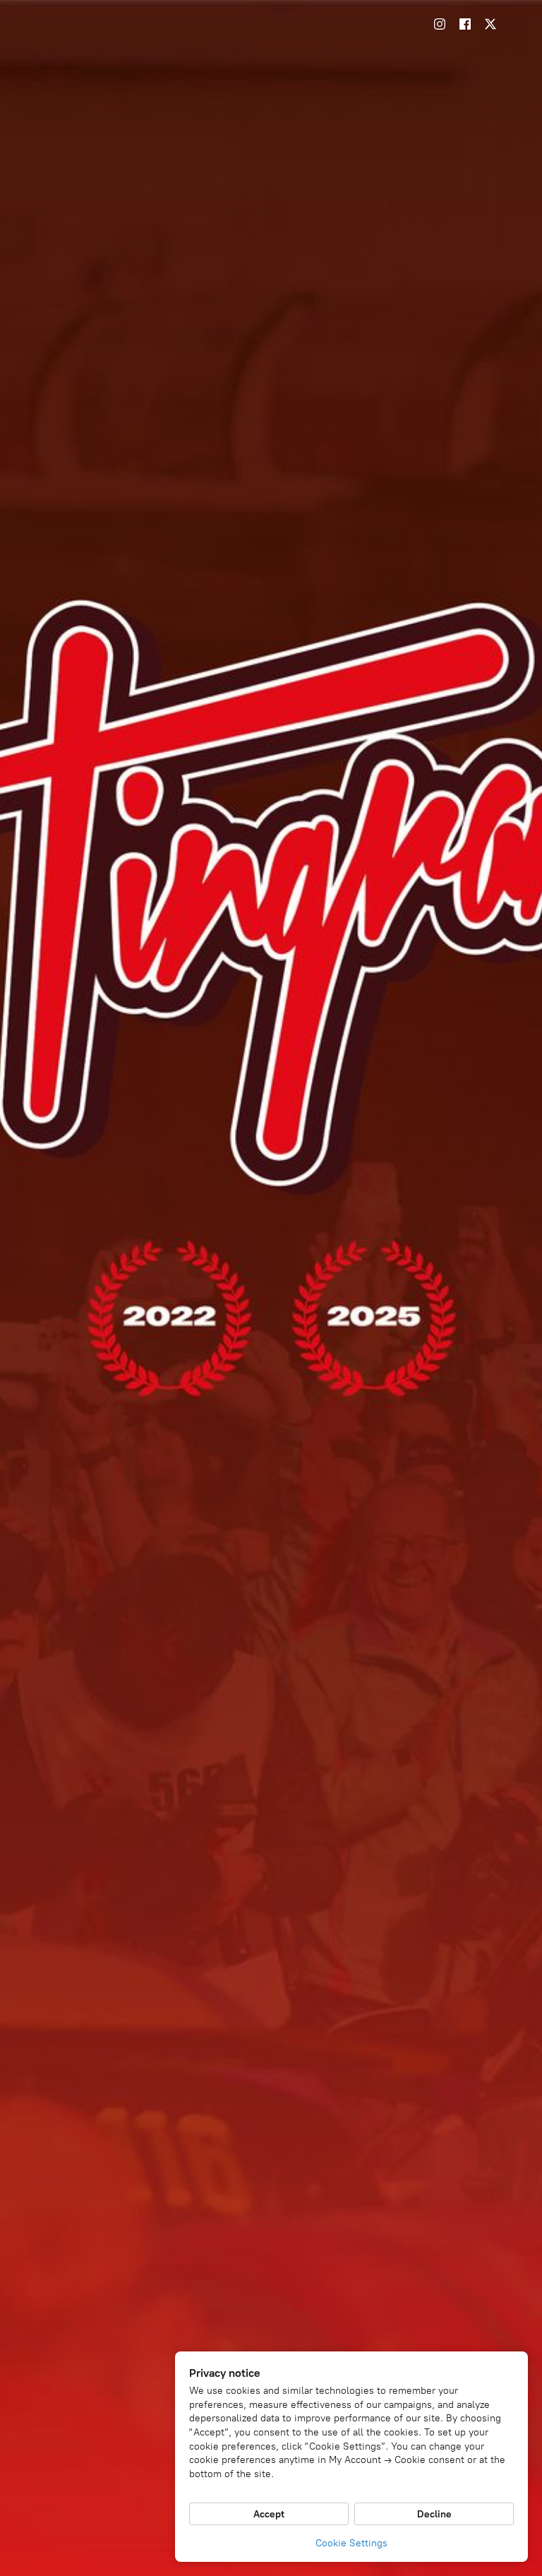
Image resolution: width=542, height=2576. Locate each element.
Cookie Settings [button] (351, 2543)
